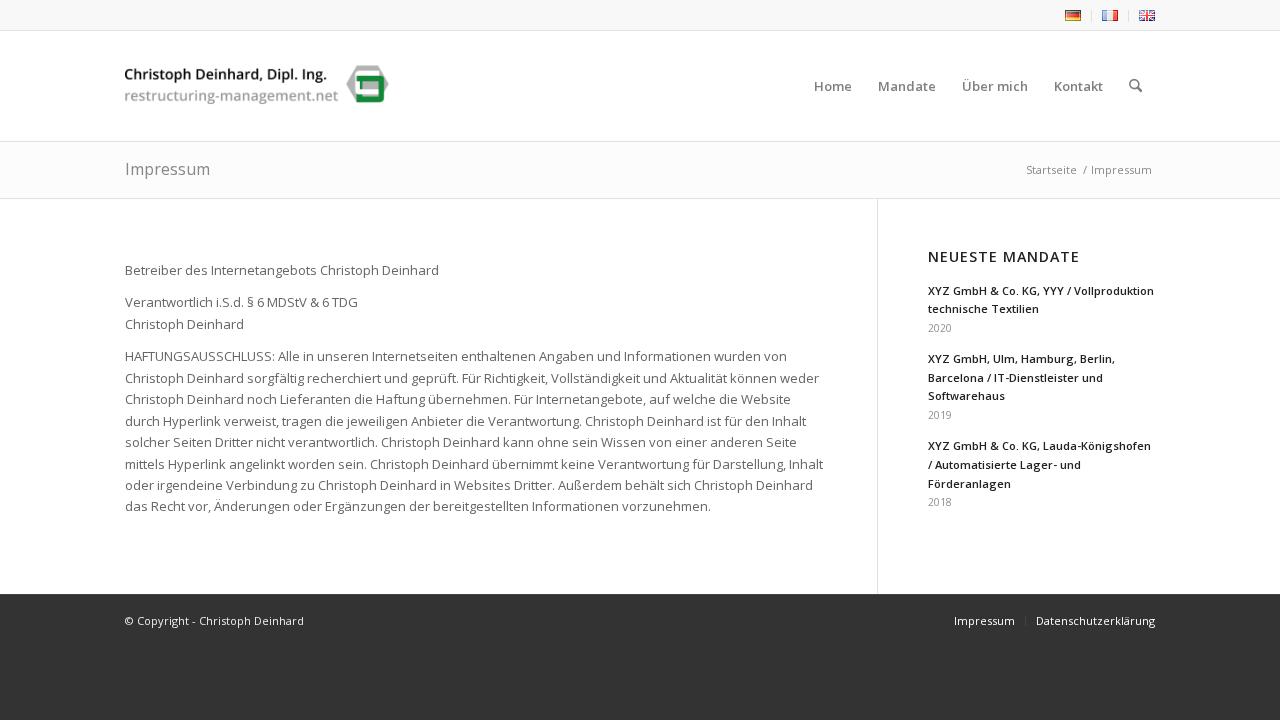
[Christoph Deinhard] (257, 86)
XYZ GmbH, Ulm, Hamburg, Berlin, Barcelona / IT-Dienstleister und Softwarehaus (1021, 377)
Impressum (167, 169)
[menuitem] (1073, 16)
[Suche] (1135, 86)
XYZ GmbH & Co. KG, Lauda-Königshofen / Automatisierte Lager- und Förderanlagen (1039, 464)
